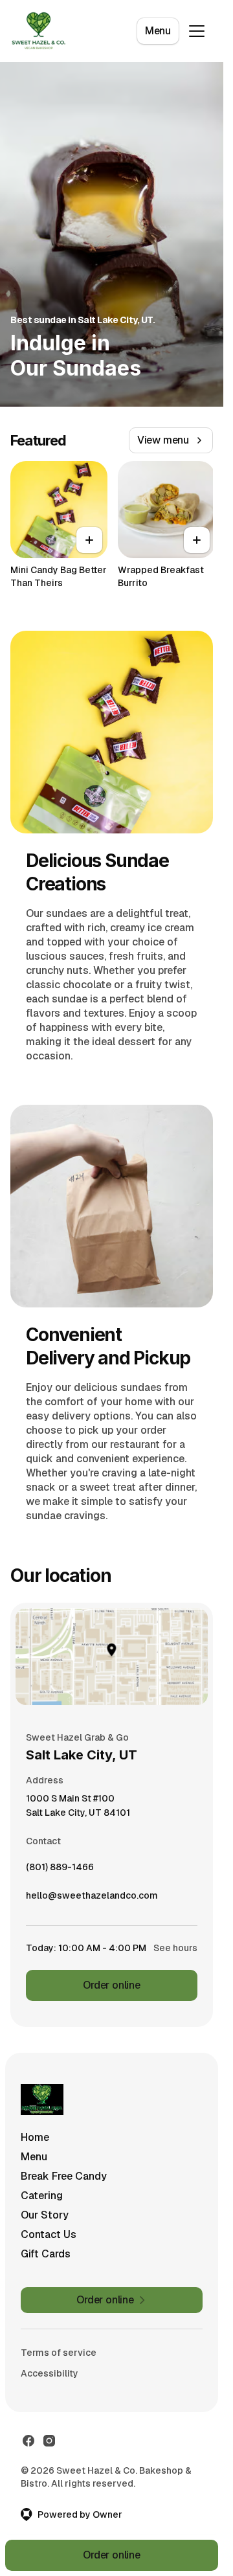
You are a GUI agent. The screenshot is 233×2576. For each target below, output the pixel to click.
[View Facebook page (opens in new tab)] (28, 2441)
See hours (175, 1948)
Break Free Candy (64, 2176)
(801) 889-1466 (60, 1870)
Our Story (45, 2215)
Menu (158, 31)
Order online (112, 1985)
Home (35, 2137)
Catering (42, 2196)
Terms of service (59, 2353)
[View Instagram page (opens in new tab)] (49, 2441)
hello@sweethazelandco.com (92, 1899)
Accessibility (50, 2373)
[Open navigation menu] (197, 31)
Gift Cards (46, 2254)
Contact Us (49, 2234)
